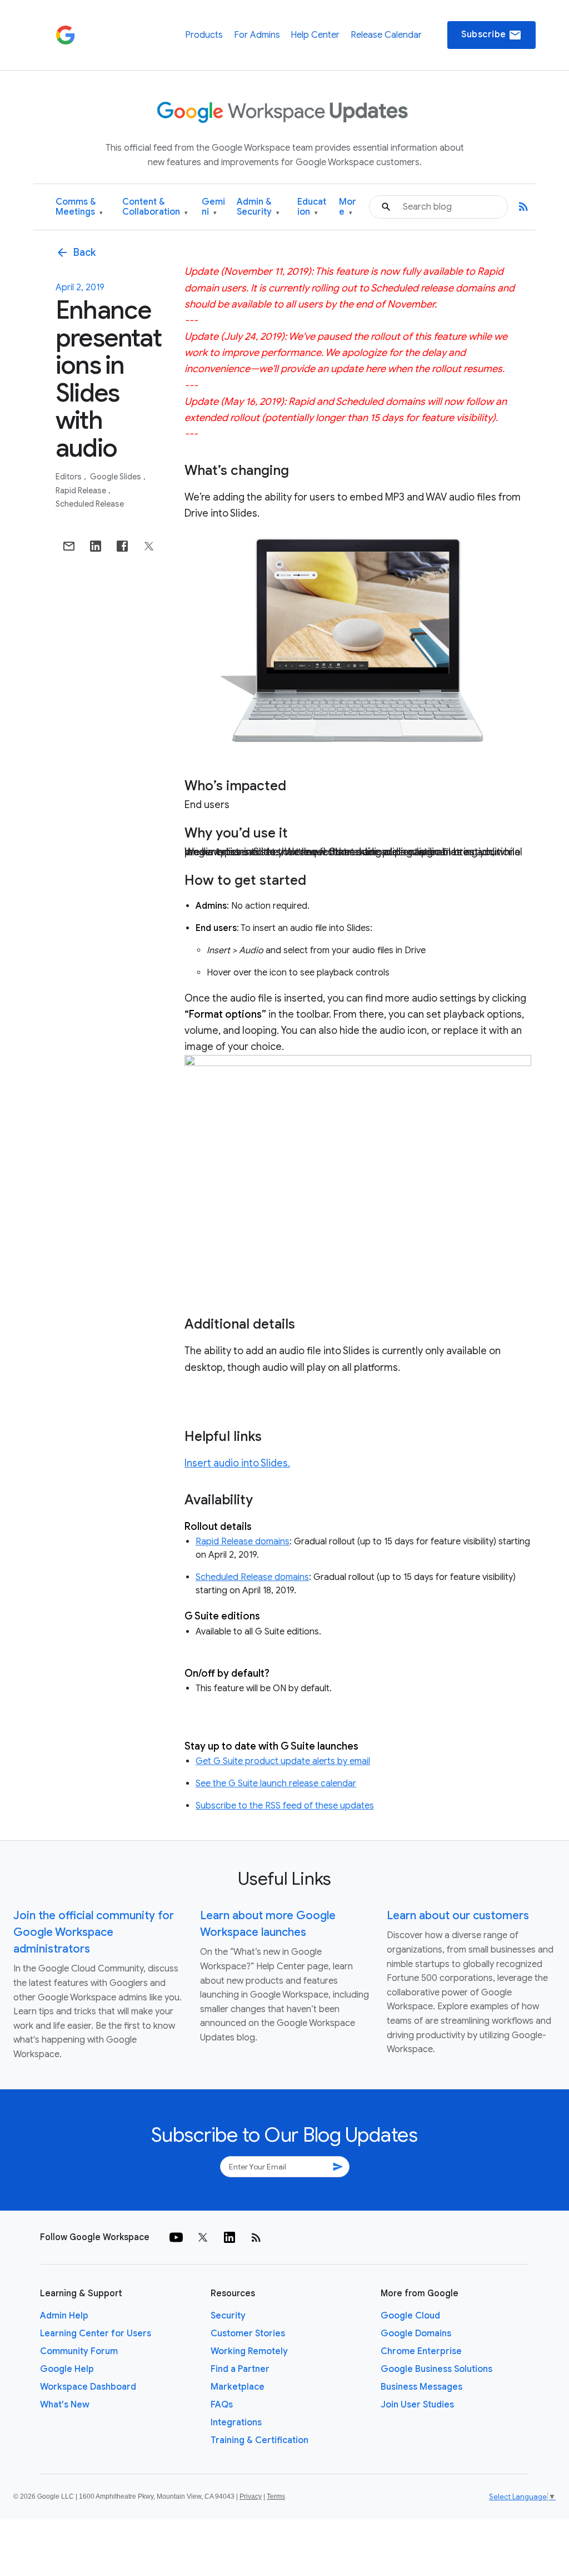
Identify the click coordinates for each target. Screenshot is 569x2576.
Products (204, 35)
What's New (65, 2405)
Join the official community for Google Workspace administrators (94, 1932)
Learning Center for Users (96, 2334)
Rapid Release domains (243, 1542)
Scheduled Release (90, 504)
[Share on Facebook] (122, 546)
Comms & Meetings (79, 207)
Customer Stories (248, 2334)
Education (312, 207)
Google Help (67, 2369)
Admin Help (64, 2316)
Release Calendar (386, 35)
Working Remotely (249, 2351)
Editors (69, 477)
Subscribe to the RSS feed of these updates (285, 1806)
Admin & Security (258, 207)
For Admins (257, 35)
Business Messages (421, 2387)
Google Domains (416, 2334)
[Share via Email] (69, 546)
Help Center (315, 35)
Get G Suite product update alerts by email (283, 1761)
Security (228, 2316)
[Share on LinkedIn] (96, 546)
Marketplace (238, 2387)
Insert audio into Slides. (237, 1463)
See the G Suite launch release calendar (276, 1784)
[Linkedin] (229, 2237)
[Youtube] (176, 2237)
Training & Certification (259, 2440)
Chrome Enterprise (421, 2351)
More (348, 207)
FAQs (222, 2405)
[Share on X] (149, 546)
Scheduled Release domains (252, 1577)
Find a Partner (240, 2369)
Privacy (251, 2496)
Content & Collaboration (155, 207)
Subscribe (491, 35)
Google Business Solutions (436, 2369)
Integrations (236, 2423)
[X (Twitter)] (203, 2237)
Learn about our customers (458, 1916)
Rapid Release (82, 491)
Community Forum (79, 2351)
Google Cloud (410, 2316)
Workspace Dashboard (88, 2387)
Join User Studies (417, 2405)
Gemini (213, 207)
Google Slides (116, 477)
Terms (276, 2496)
